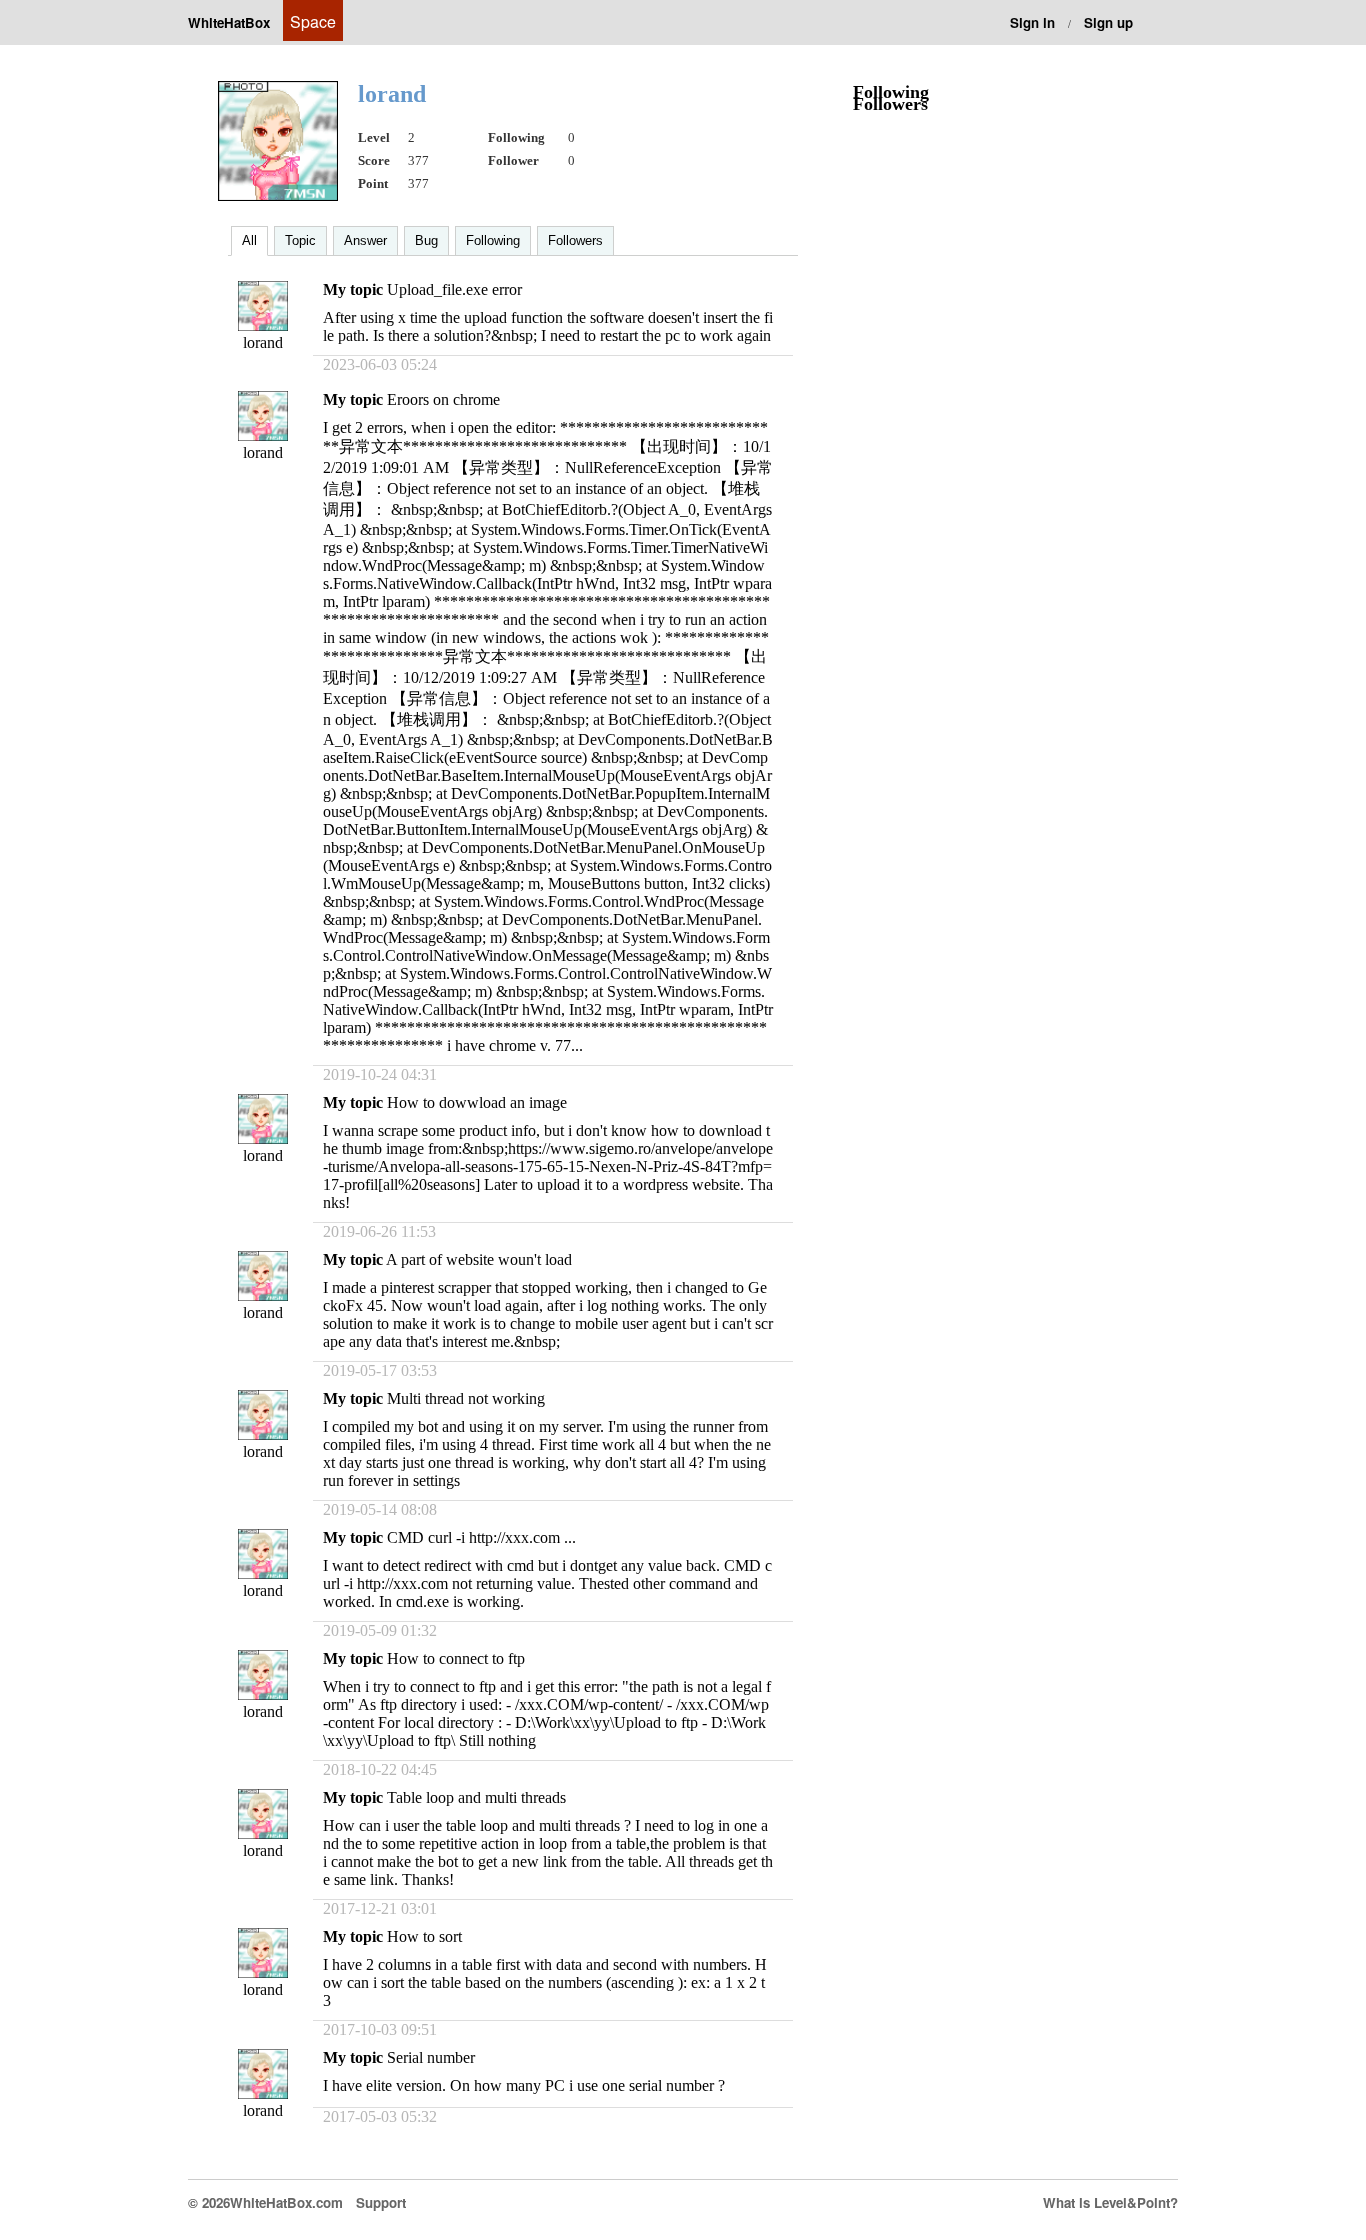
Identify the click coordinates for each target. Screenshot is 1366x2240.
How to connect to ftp (456, 1658)
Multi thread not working (466, 1398)
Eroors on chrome (443, 399)
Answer (365, 240)
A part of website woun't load (479, 1259)
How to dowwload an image (477, 1102)
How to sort (424, 1936)
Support (381, 2202)
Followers (575, 240)
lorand (263, 342)
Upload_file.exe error (454, 289)
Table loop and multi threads (476, 1797)
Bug (426, 240)
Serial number (431, 2057)
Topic (300, 240)
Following (493, 240)
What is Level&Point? (1110, 2202)
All (249, 240)
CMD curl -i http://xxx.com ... (481, 1537)
